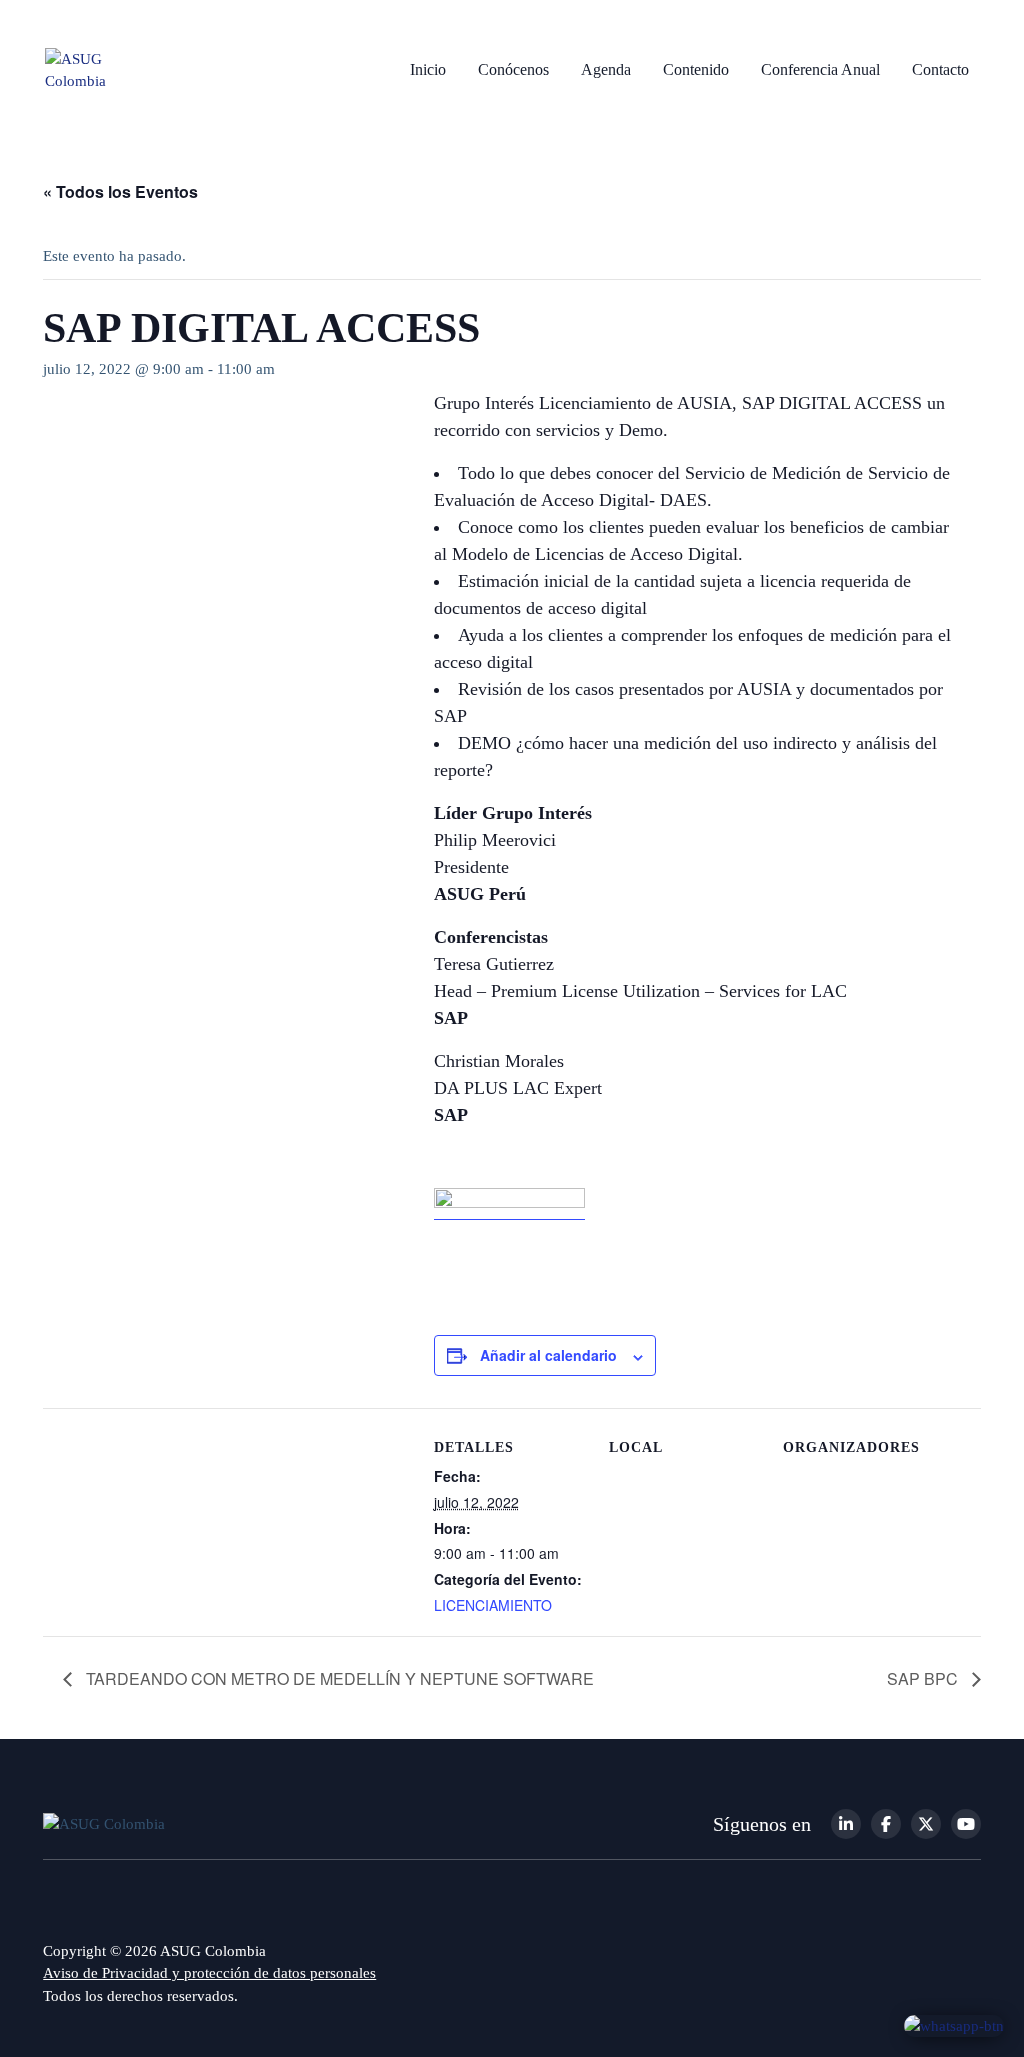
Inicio (428, 69)
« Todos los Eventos (120, 191)
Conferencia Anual (820, 69)
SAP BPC (924, 1678)
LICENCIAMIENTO (493, 1605)
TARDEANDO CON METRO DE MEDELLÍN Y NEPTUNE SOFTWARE (338, 1678)
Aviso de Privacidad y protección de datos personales (209, 1973)
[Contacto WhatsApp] (954, 2025)
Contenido (696, 69)
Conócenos (513, 69)
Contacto (940, 69)
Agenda (606, 69)
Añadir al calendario (548, 1355)
